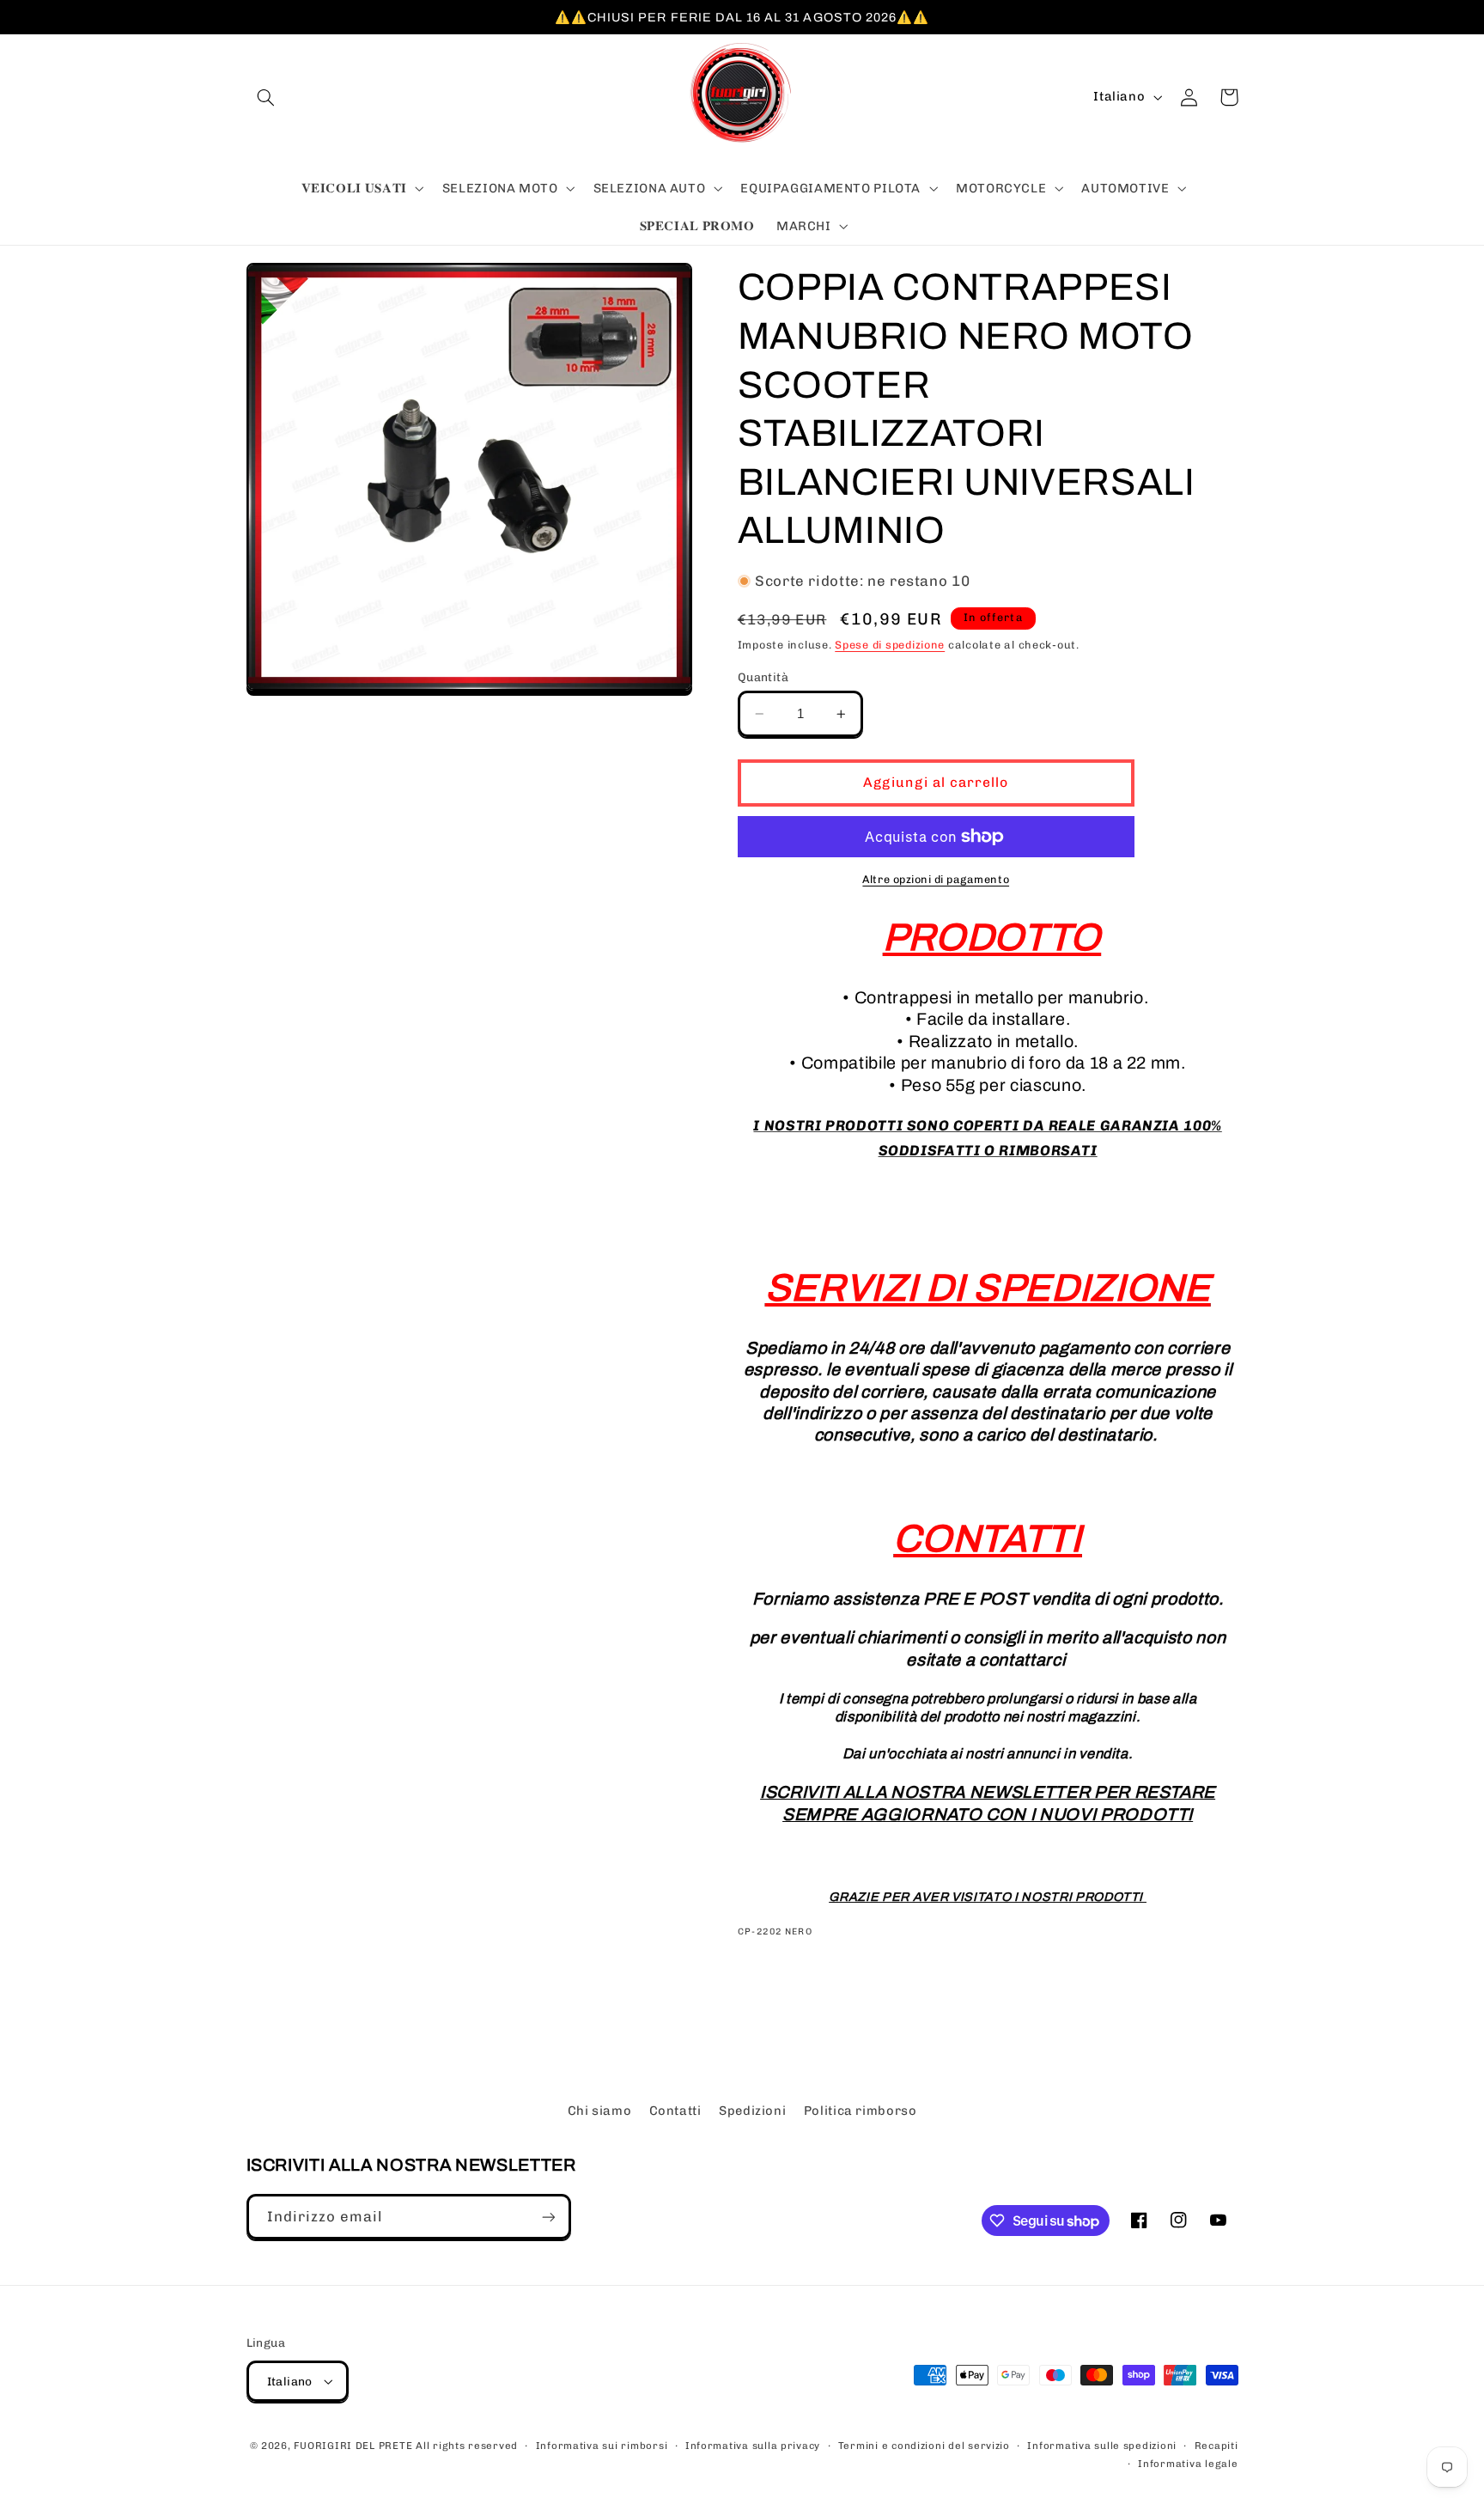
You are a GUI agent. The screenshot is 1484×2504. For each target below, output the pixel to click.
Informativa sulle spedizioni (1102, 2446)
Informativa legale (1188, 2464)
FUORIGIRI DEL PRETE (355, 2446)
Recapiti (1216, 2446)
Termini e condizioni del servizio (924, 2446)
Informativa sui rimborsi (602, 2446)
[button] (266, 97)
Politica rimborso (861, 2111)
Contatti (675, 2111)
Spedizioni (752, 2111)
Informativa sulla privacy (753, 2446)
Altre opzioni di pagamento (936, 879)
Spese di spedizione (890, 645)
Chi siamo (600, 2111)
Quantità (763, 677)
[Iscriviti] (548, 2217)
